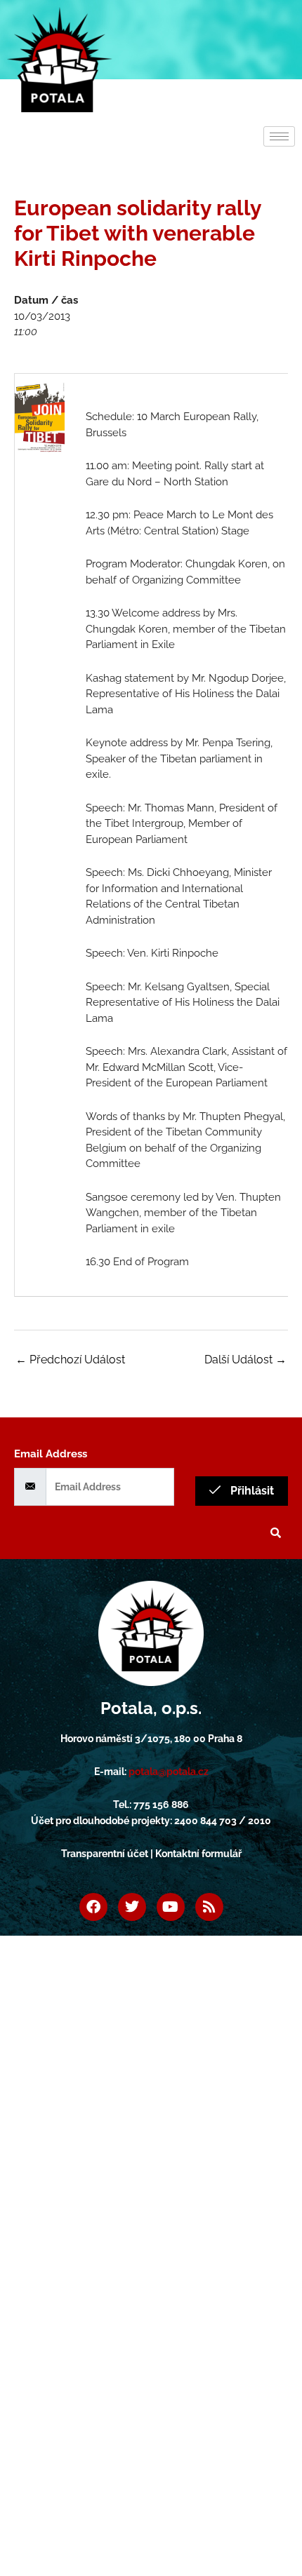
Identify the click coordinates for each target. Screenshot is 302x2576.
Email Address (51, 1454)
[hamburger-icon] (279, 136)
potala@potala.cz (169, 1772)
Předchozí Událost (70, 1360)
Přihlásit (251, 1491)
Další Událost (245, 1360)
